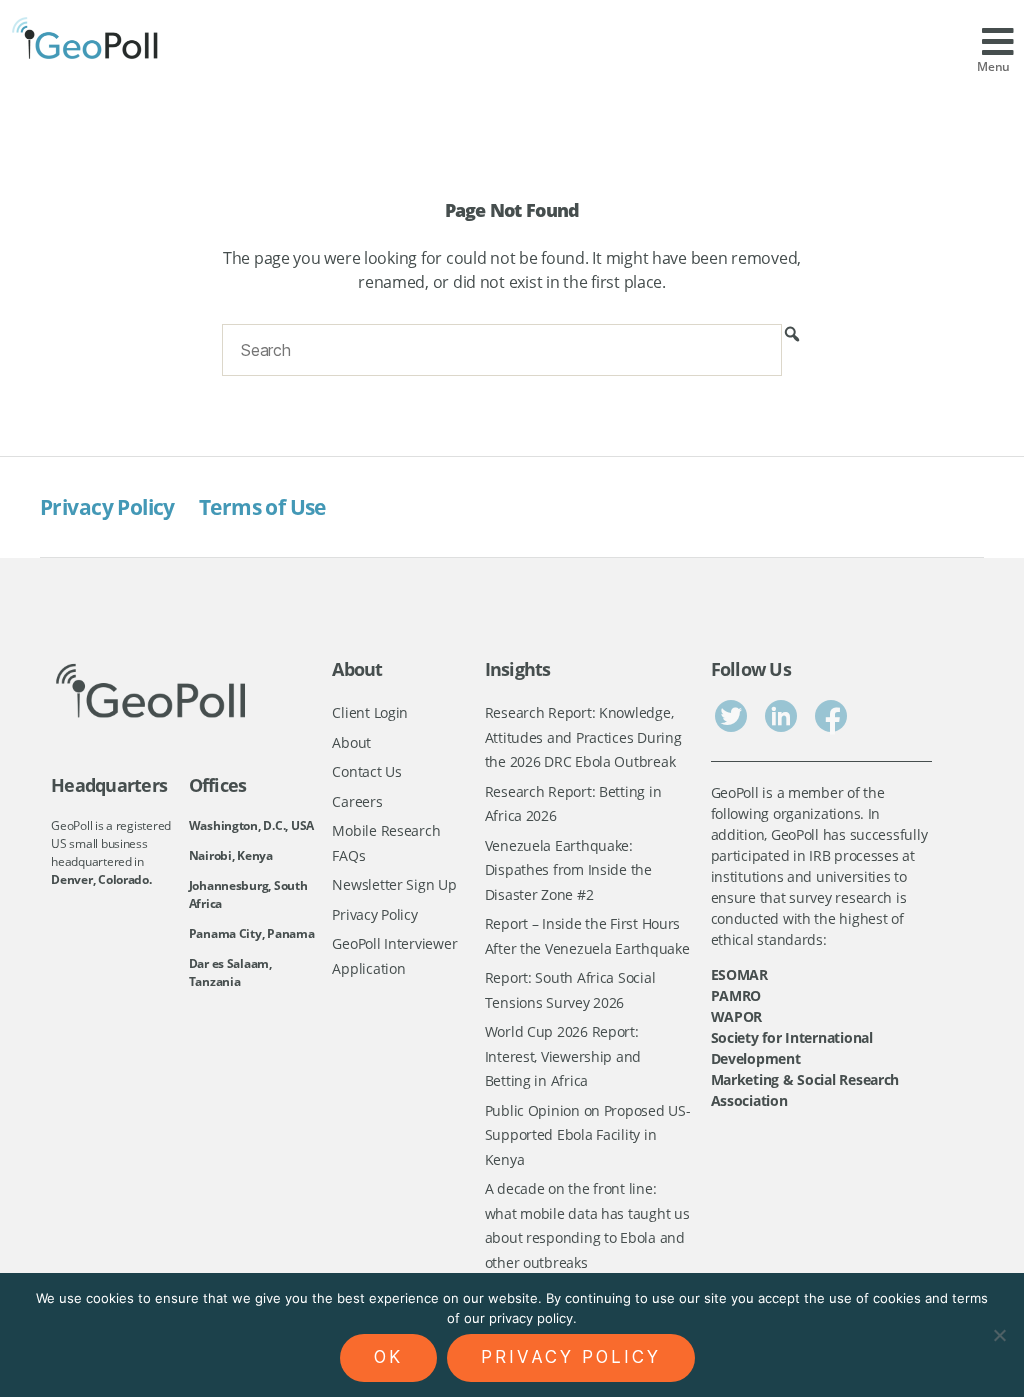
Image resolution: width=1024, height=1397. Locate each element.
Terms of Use (262, 507)
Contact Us (366, 771)
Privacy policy (571, 1357)
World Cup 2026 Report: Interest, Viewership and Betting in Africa (563, 1056)
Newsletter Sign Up (394, 884)
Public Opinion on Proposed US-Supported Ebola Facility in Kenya (588, 1135)
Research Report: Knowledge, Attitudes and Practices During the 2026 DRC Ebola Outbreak (583, 737)
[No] (999, 1335)
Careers (357, 801)
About (351, 742)
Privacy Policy (107, 507)
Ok (388, 1357)
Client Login (370, 712)
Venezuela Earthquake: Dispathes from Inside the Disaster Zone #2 (568, 870)
